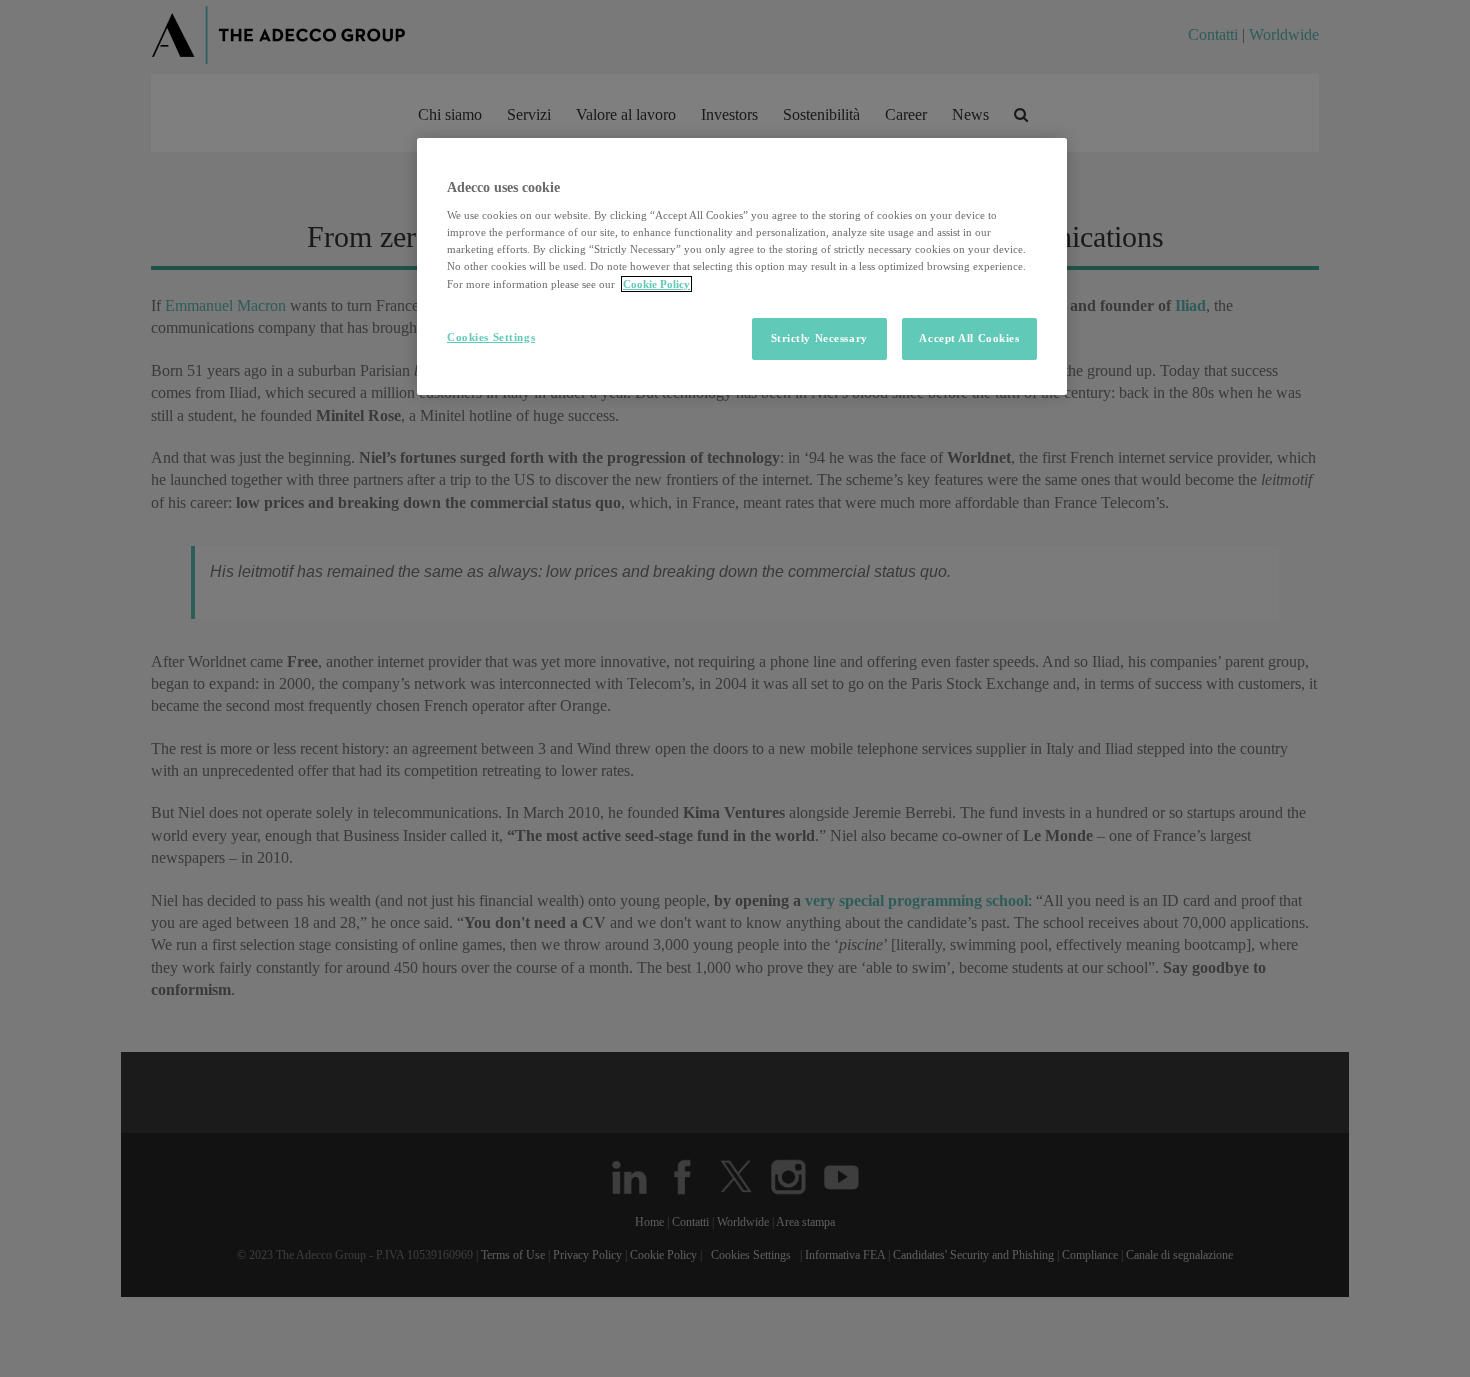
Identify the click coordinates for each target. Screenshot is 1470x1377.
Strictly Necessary (819, 338)
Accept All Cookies (969, 338)
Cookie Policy (656, 284)
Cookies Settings (491, 337)
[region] (742, 266)
